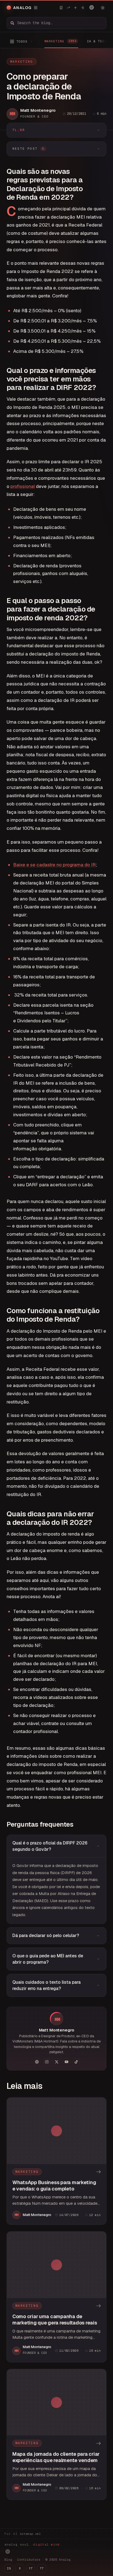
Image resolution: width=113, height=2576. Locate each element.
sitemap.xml (30, 2534)
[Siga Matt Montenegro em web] (37, 2062)
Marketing (22, 62)
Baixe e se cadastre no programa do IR (54, 865)
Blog (8, 2560)
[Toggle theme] (103, 8)
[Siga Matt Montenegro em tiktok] (76, 2062)
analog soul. (33, 2544)
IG (9, 2568)
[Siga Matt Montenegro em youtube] (66, 2062)
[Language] (92, 7)
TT (42, 2568)
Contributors (29, 2560)
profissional (23, 486)
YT (31, 2568)
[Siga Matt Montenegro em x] (56, 2062)
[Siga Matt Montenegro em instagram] (47, 2062)
